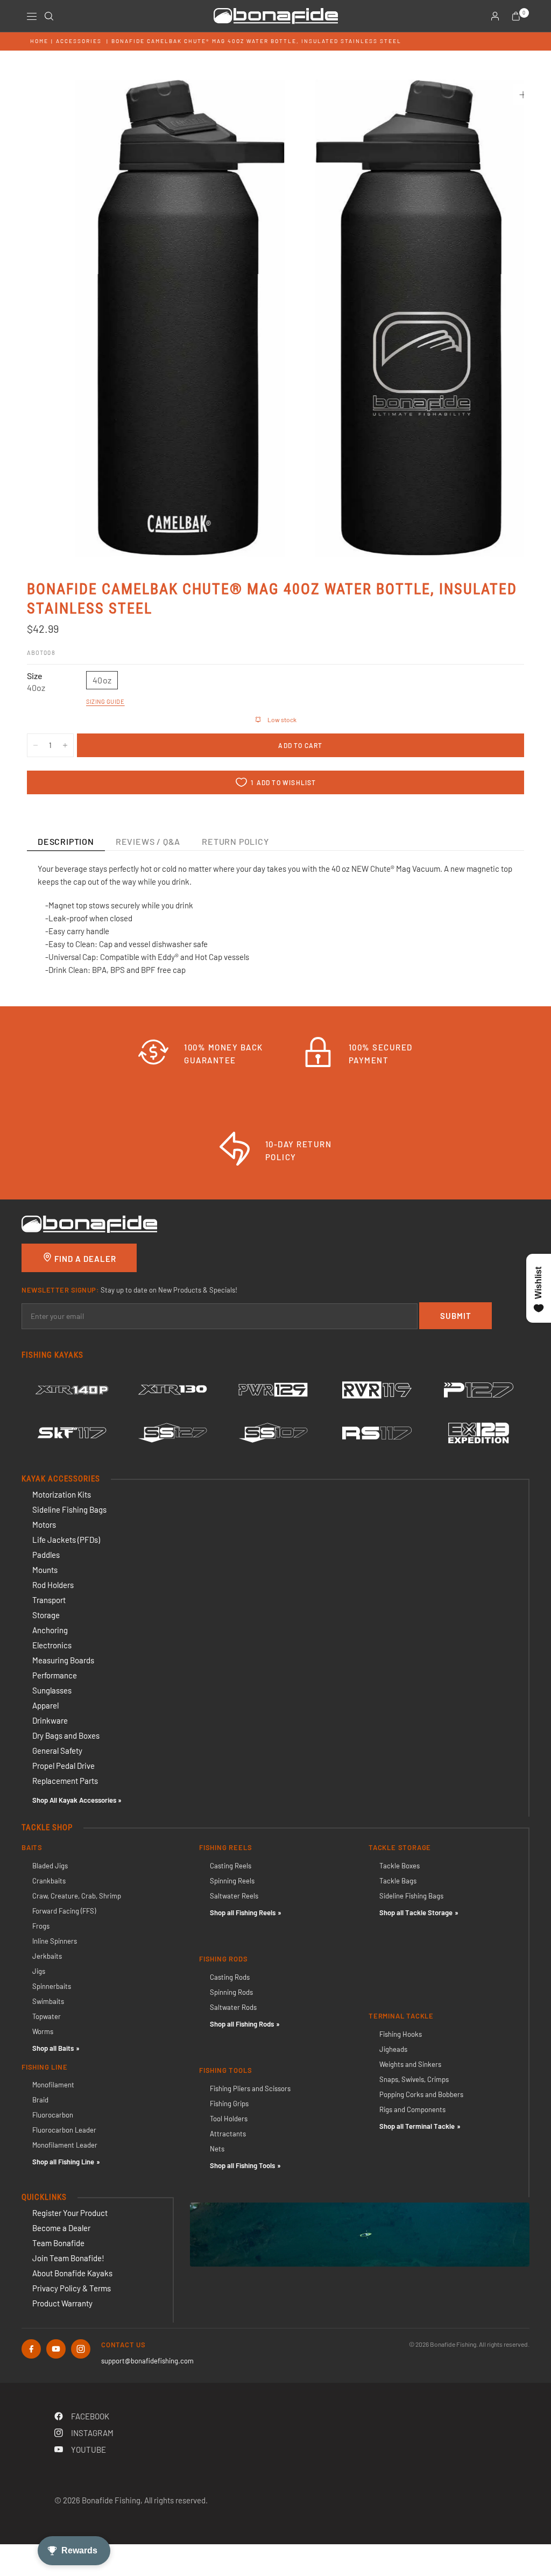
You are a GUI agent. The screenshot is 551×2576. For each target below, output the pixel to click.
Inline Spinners (55, 1941)
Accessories (79, 41)
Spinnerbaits (52, 1986)
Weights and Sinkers (410, 2064)
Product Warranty (62, 2303)
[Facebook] (31, 2349)
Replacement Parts (65, 1781)
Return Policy (235, 841)
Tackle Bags (398, 1881)
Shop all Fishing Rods (242, 2024)
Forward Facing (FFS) (64, 1911)
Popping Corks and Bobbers (421, 2094)
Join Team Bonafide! (68, 2258)
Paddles (46, 1555)
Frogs (41, 1926)
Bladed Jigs (50, 1866)
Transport (49, 1600)
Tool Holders (229, 2119)
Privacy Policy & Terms (72, 2288)
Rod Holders (53, 1585)
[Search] (49, 16)
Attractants (228, 2134)
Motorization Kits (62, 1494)
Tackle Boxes (400, 1866)
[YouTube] (56, 2349)
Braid (40, 2100)
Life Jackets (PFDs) (66, 1540)
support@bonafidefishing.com (147, 2361)
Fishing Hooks (401, 2034)
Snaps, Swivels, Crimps (414, 2079)
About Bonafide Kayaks (72, 2273)
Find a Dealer (84, 1259)
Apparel (45, 1705)
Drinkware (50, 1720)
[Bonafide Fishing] (89, 1223)
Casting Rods (230, 1977)
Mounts (45, 1570)
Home (39, 41)
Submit (456, 1316)
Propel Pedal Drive (63, 1766)
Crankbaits (49, 1881)
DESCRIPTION (66, 841)
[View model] (72, 1390)
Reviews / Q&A (148, 841)
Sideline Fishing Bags (69, 1509)
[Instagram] (81, 2349)
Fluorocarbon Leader (64, 2130)
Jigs (39, 1971)
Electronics (52, 1645)
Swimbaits (48, 2001)
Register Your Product (70, 2213)
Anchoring (50, 1630)
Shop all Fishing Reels (243, 1912)
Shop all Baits (53, 2048)
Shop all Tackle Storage (416, 1912)
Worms (43, 2031)
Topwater (47, 2016)
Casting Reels (231, 1866)
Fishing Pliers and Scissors (250, 2088)
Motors (44, 1525)
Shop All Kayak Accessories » (77, 1800)
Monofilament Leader (65, 2145)
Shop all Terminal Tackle (417, 2126)
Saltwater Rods (233, 2007)
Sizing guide (105, 701)
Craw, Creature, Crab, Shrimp (77, 1896)
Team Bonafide (58, 2243)
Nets (217, 2149)
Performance (55, 1675)
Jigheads (393, 2049)
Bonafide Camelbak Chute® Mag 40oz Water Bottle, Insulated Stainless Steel (256, 41)
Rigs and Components (412, 2109)
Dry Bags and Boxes (66, 1735)
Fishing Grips (229, 2104)
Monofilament (53, 2085)
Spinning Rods (231, 1992)
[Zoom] (523, 95)
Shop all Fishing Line (63, 2162)
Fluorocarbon (53, 2115)
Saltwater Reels (234, 1896)
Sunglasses (52, 1690)
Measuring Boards (63, 1660)
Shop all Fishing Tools (242, 2165)
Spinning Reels (232, 1881)
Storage (46, 1615)
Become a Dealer (61, 2228)
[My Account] (495, 16)
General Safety (57, 1751)
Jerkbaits (47, 1956)
